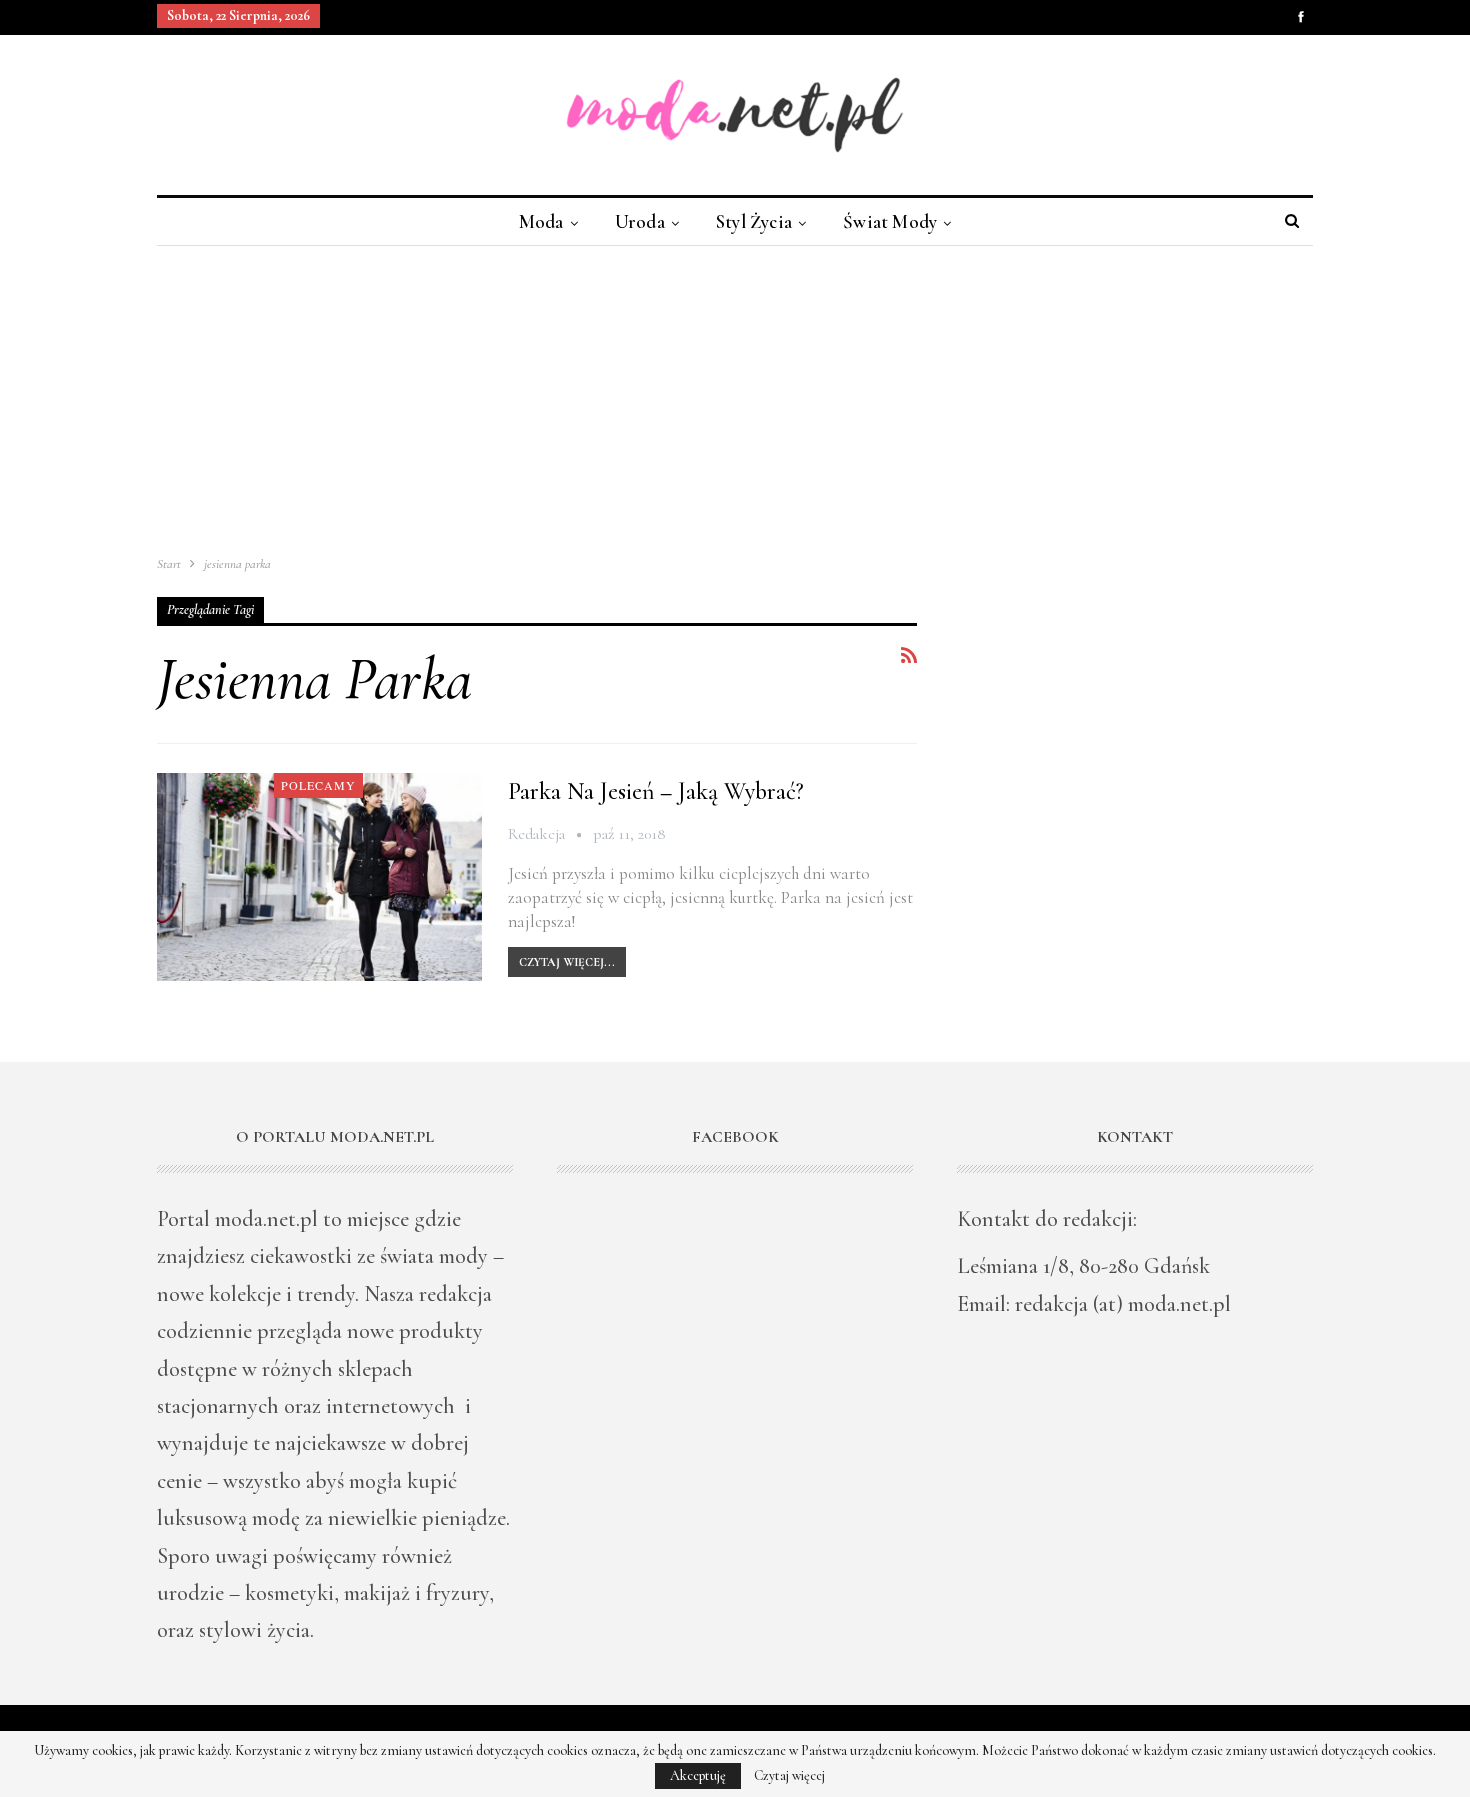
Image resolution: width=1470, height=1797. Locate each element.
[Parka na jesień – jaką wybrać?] (319, 877)
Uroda (640, 221)
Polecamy (318, 785)
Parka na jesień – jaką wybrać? (656, 791)
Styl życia (754, 221)
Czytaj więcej (789, 1776)
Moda (541, 221)
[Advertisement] (735, 396)
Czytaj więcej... (567, 962)
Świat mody (890, 221)
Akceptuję (698, 1775)
